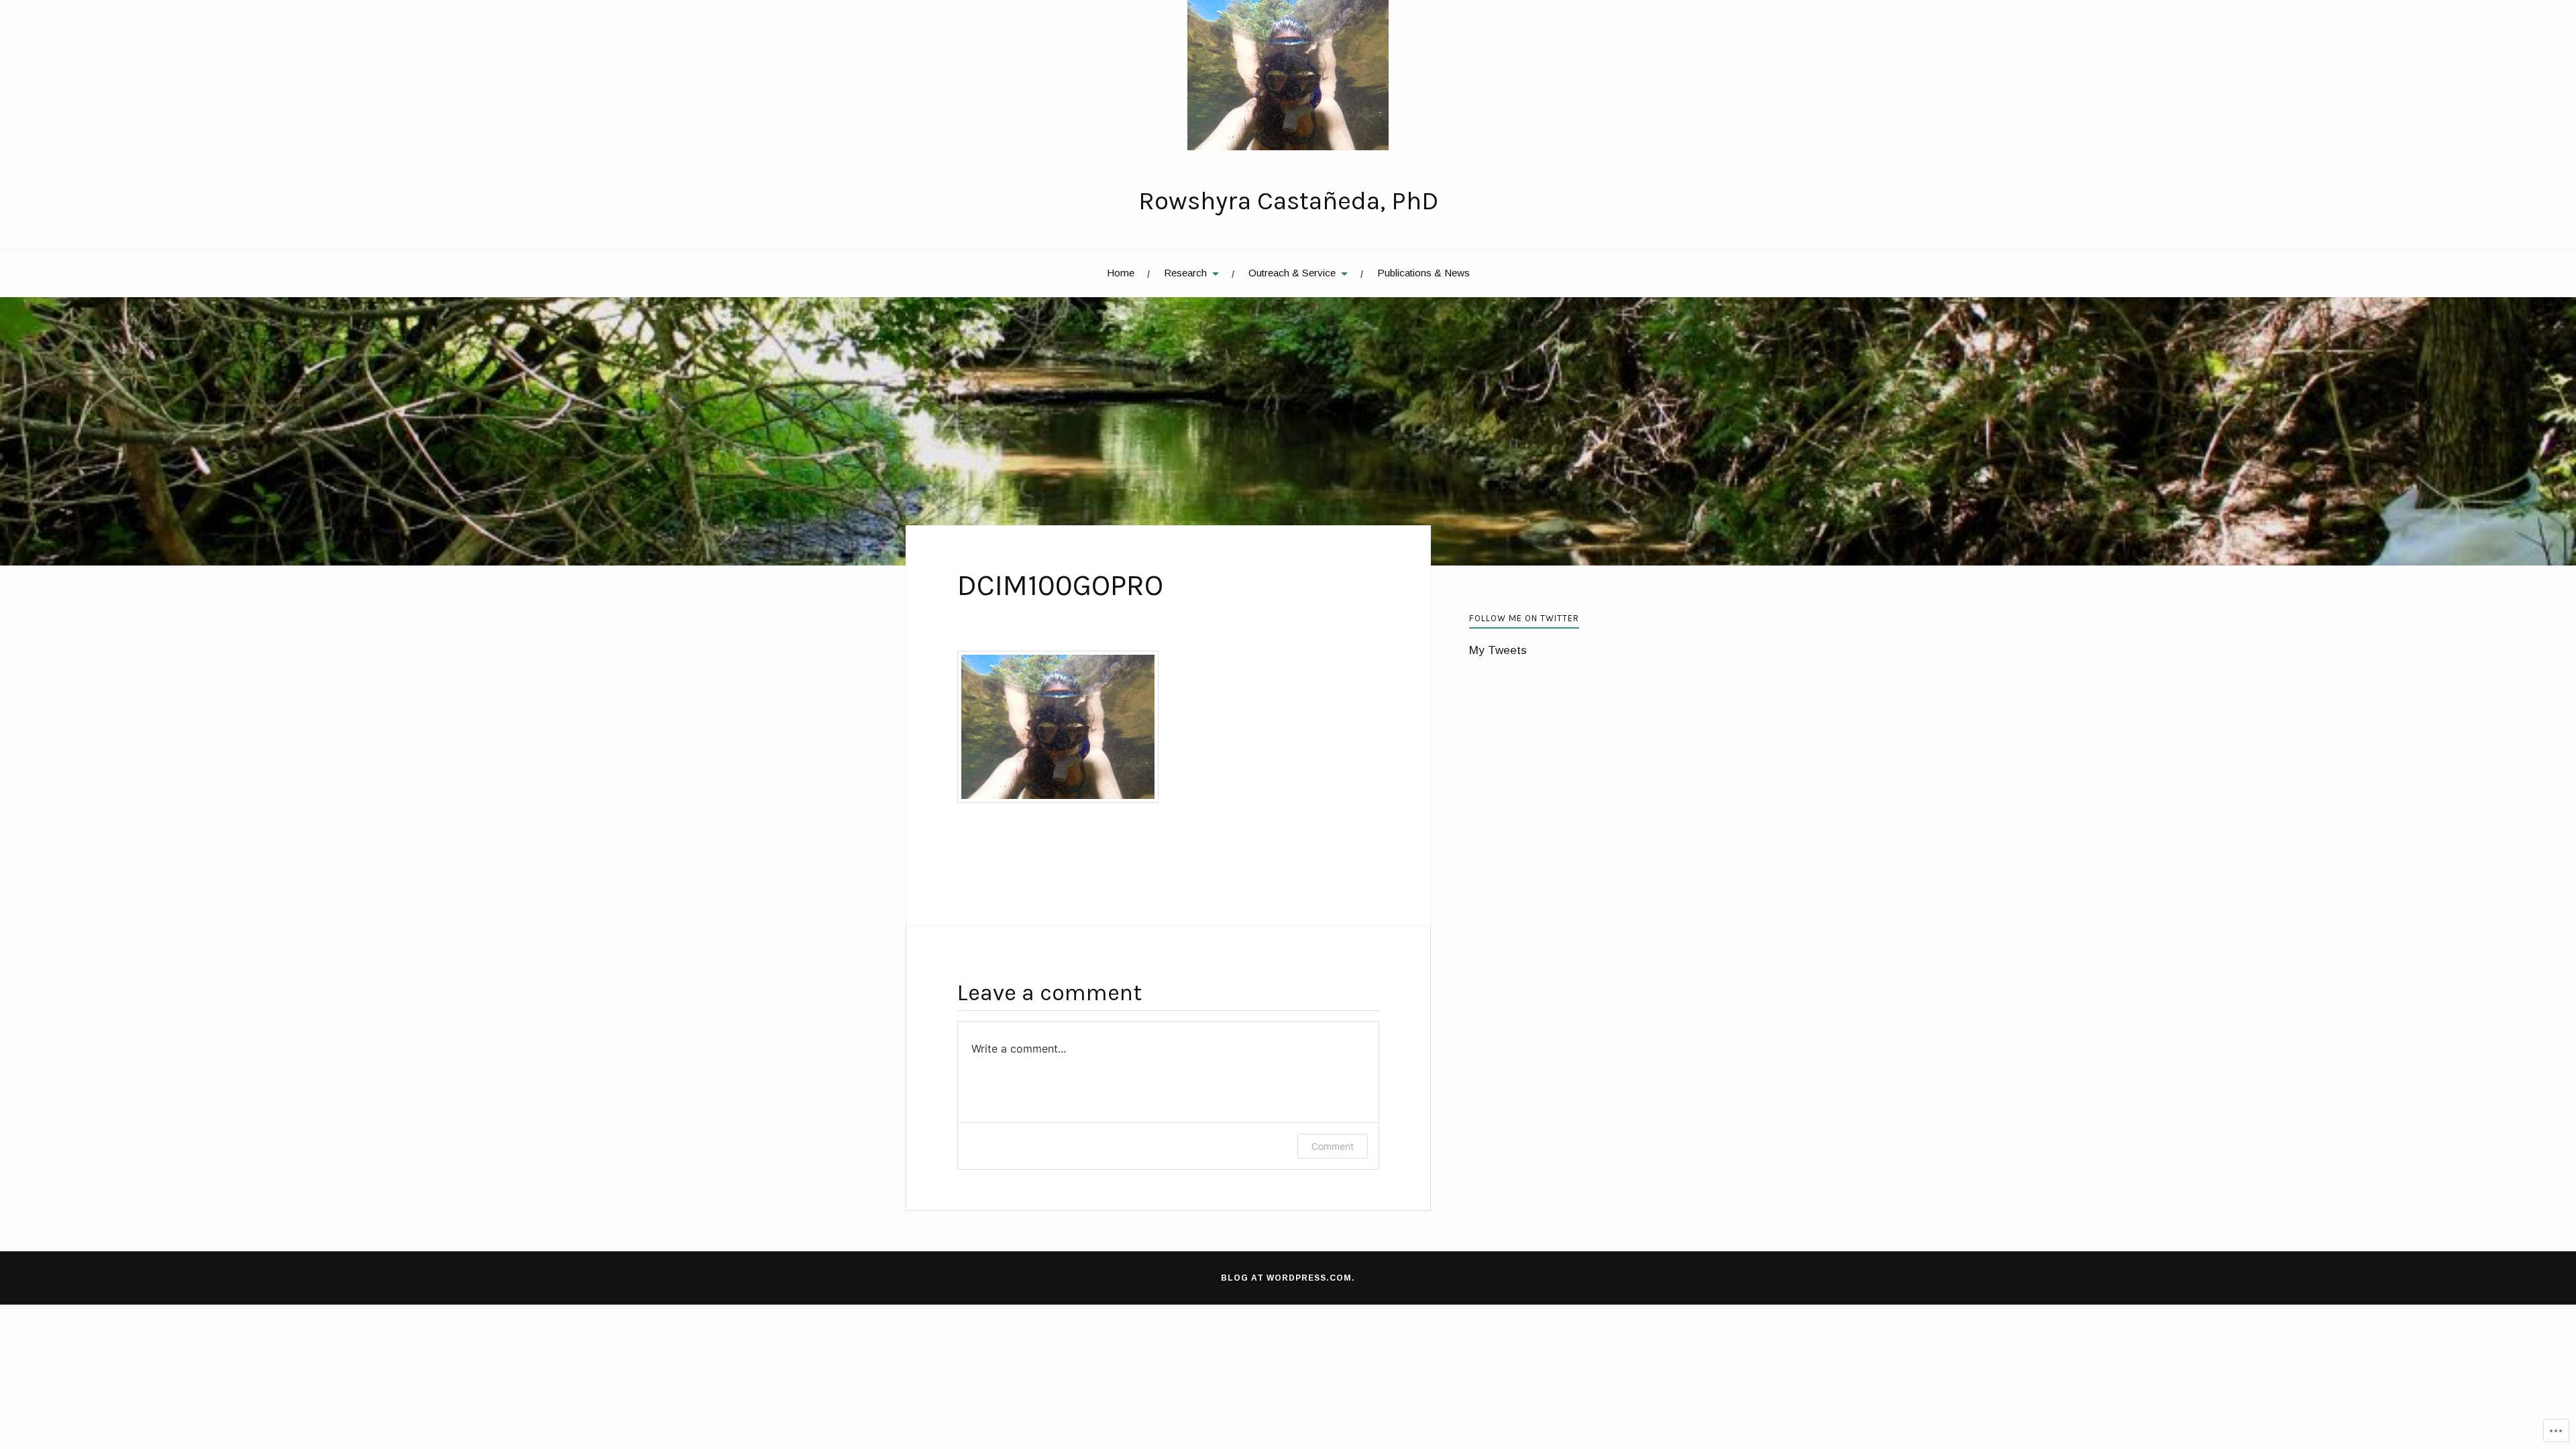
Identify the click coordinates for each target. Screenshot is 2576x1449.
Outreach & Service (1292, 273)
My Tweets (1498, 650)
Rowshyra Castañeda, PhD (1288, 201)
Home (1121, 273)
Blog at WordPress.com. (1288, 1278)
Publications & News (1424, 273)
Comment (1333, 1146)
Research (1185, 273)
